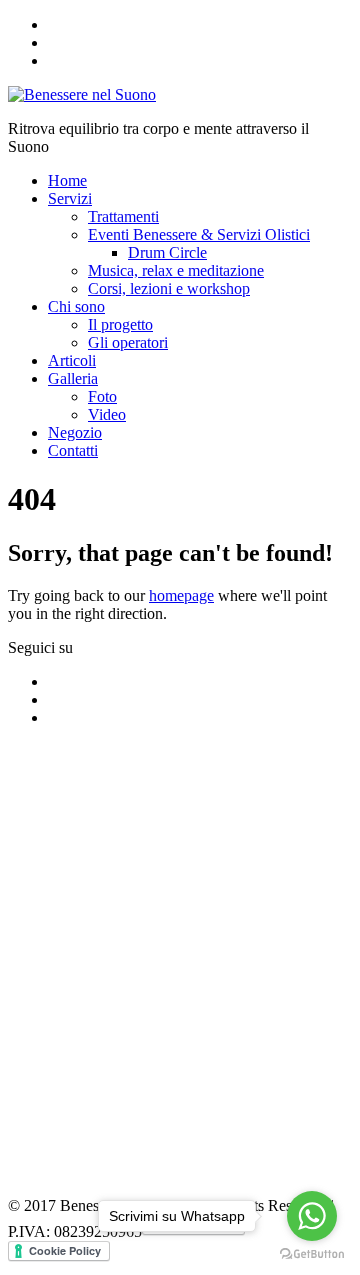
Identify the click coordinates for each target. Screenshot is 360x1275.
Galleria (73, 378)
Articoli (72, 360)
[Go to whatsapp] (312, 1216)
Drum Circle (167, 252)
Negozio (75, 432)
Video (107, 414)
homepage (181, 595)
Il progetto (120, 324)
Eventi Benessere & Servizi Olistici (199, 234)
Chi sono (76, 306)
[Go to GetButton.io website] (312, 1254)
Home (67, 180)
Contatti (73, 450)
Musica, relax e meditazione (176, 270)
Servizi (70, 198)
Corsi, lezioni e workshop (169, 288)
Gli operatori (128, 342)
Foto (102, 396)
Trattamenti (123, 216)
